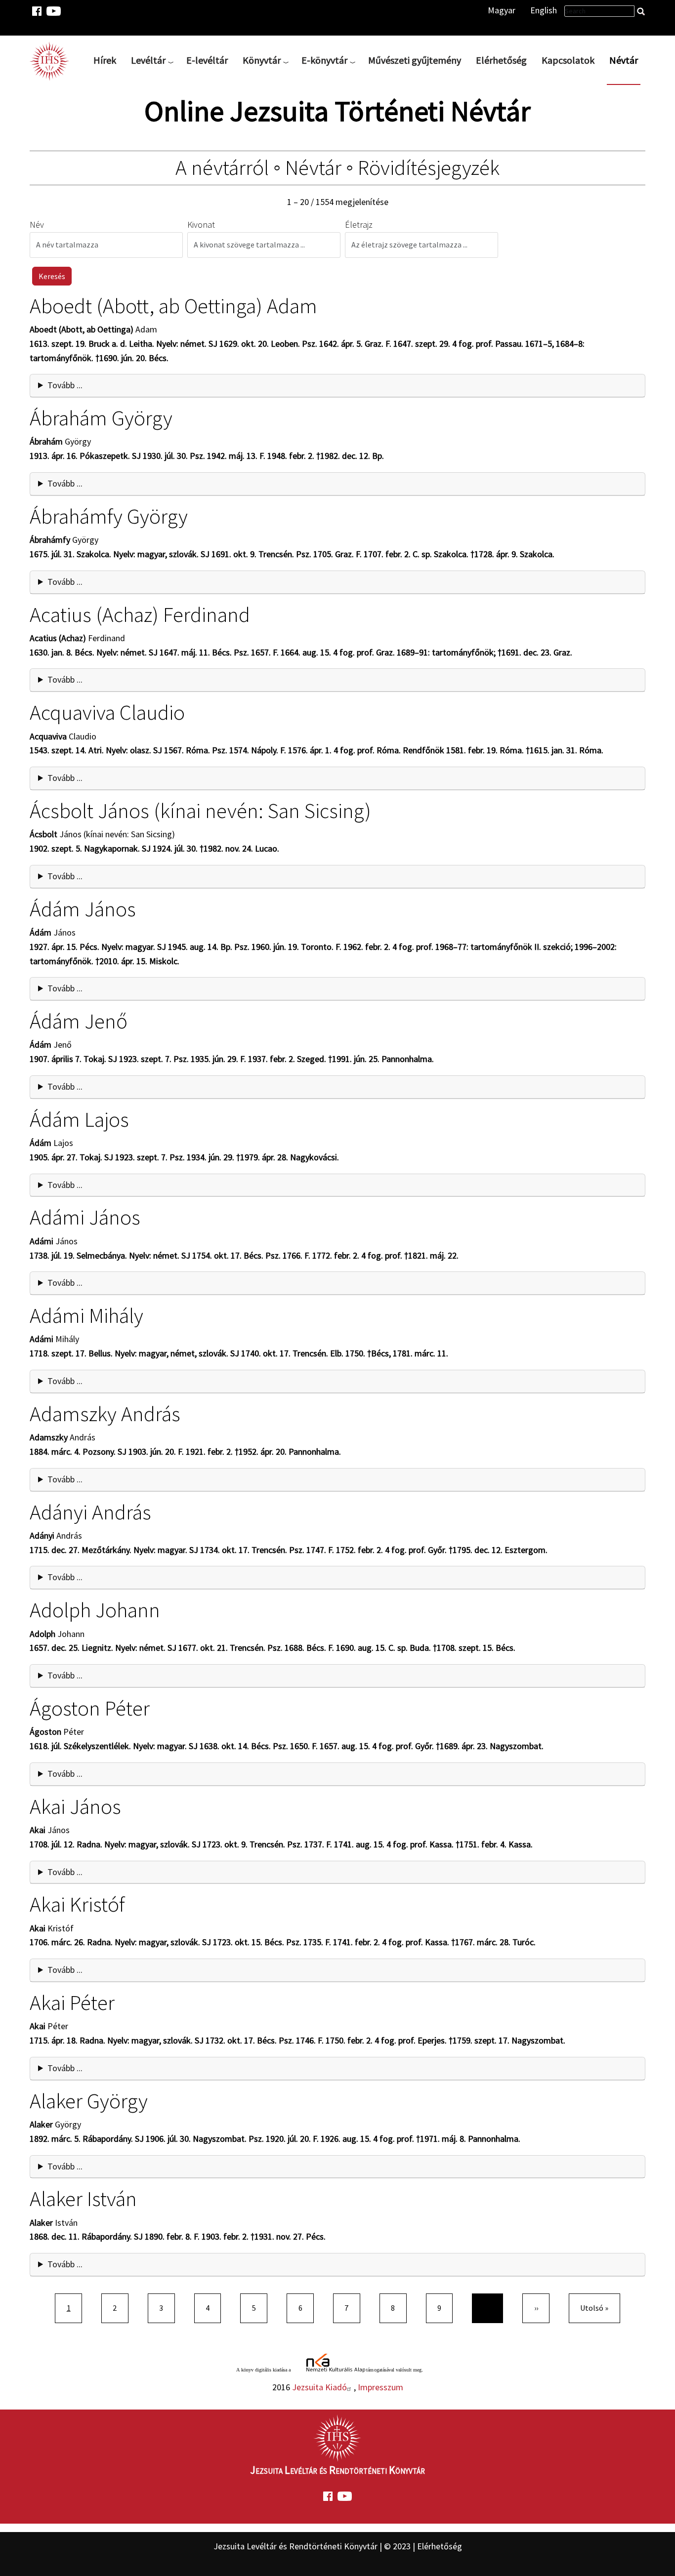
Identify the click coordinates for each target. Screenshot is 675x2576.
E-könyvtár (324, 60)
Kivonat (201, 225)
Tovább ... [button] (65, 385)
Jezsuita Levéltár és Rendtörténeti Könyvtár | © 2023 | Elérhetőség (338, 2546)
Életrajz (359, 225)
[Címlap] (53, 60)
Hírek (105, 60)
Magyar (502, 10)
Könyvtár (262, 60)
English (544, 10)
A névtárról (222, 167)
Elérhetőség (501, 60)
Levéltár (148, 60)
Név (37, 225)
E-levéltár (207, 60)
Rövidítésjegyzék (429, 167)
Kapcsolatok (568, 60)
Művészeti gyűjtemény (415, 60)
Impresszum (380, 2387)
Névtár (624, 60)
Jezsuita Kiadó (319, 2387)
